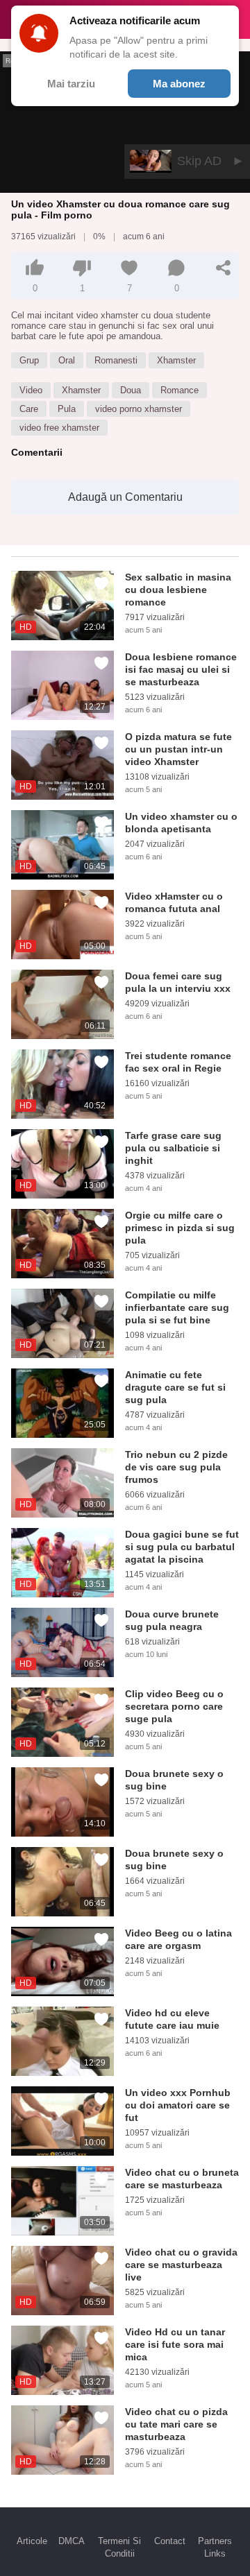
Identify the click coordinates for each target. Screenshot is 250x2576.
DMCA (72, 2541)
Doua (131, 390)
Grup (29, 360)
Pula (67, 409)
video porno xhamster (139, 409)
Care (29, 409)
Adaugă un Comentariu (125, 497)
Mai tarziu (71, 84)
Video (31, 390)
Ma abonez (179, 84)
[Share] (224, 268)
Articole (32, 2541)
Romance (180, 390)
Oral (67, 360)
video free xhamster (59, 428)
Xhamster (176, 360)
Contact (170, 2541)
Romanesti (116, 360)
